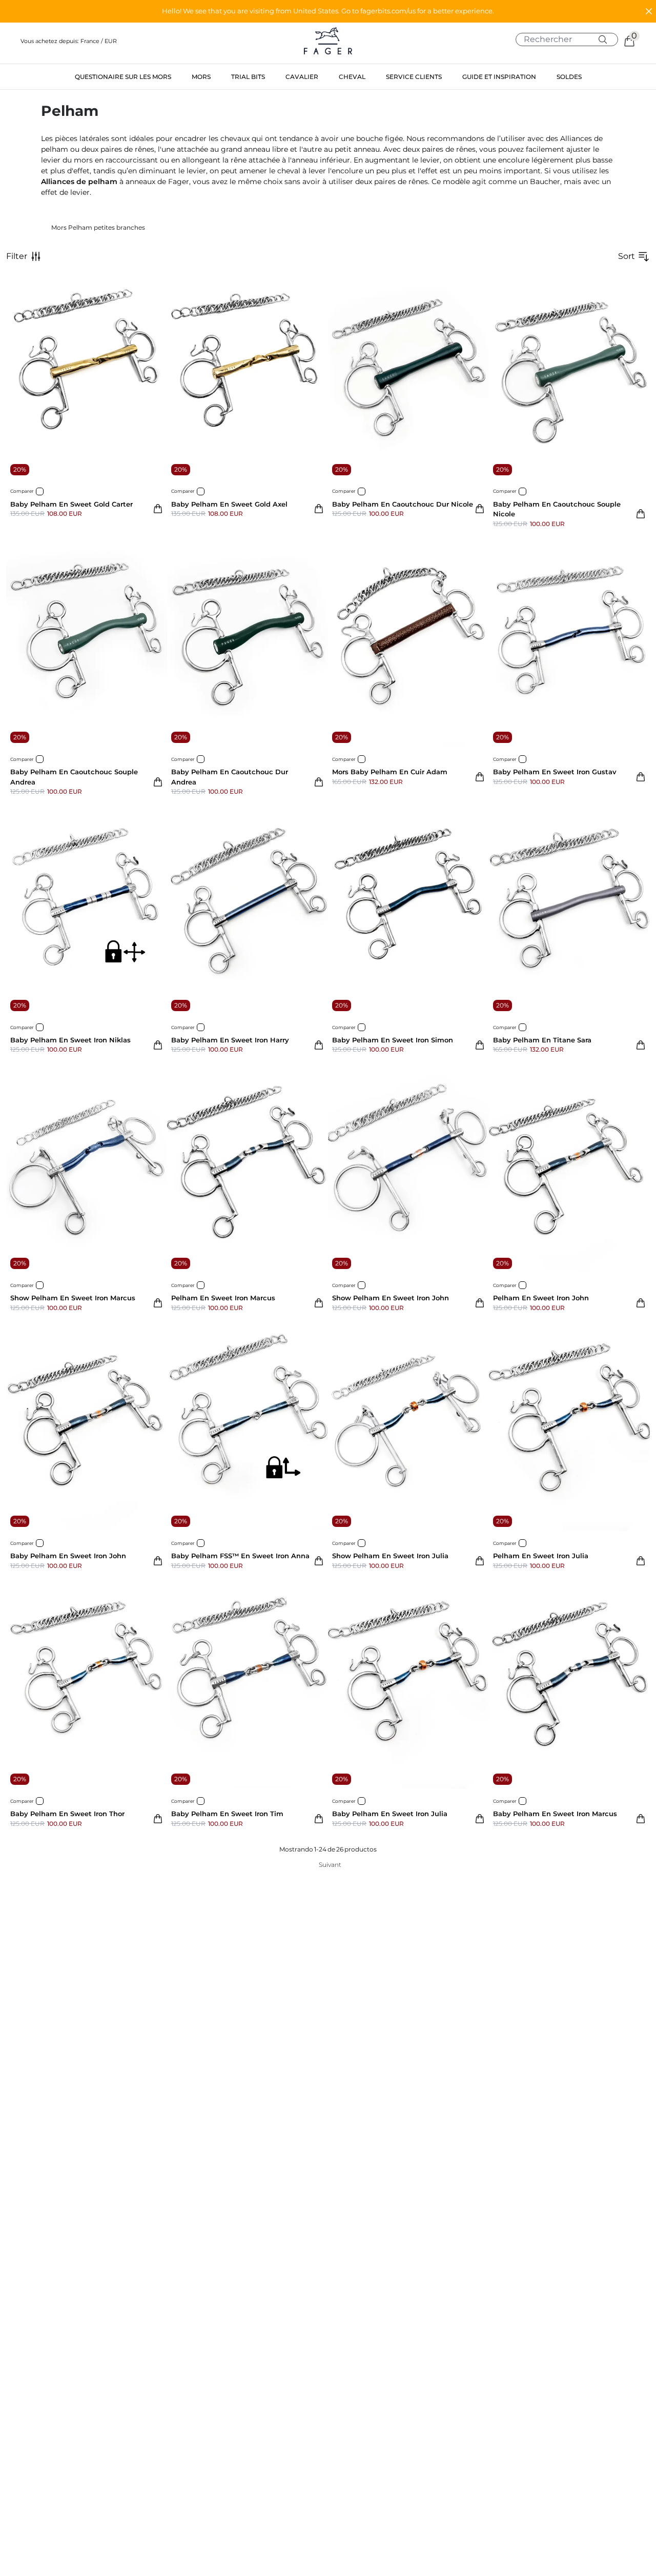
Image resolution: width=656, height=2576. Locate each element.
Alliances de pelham (79, 182)
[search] (571, 39)
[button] (328, 11)
